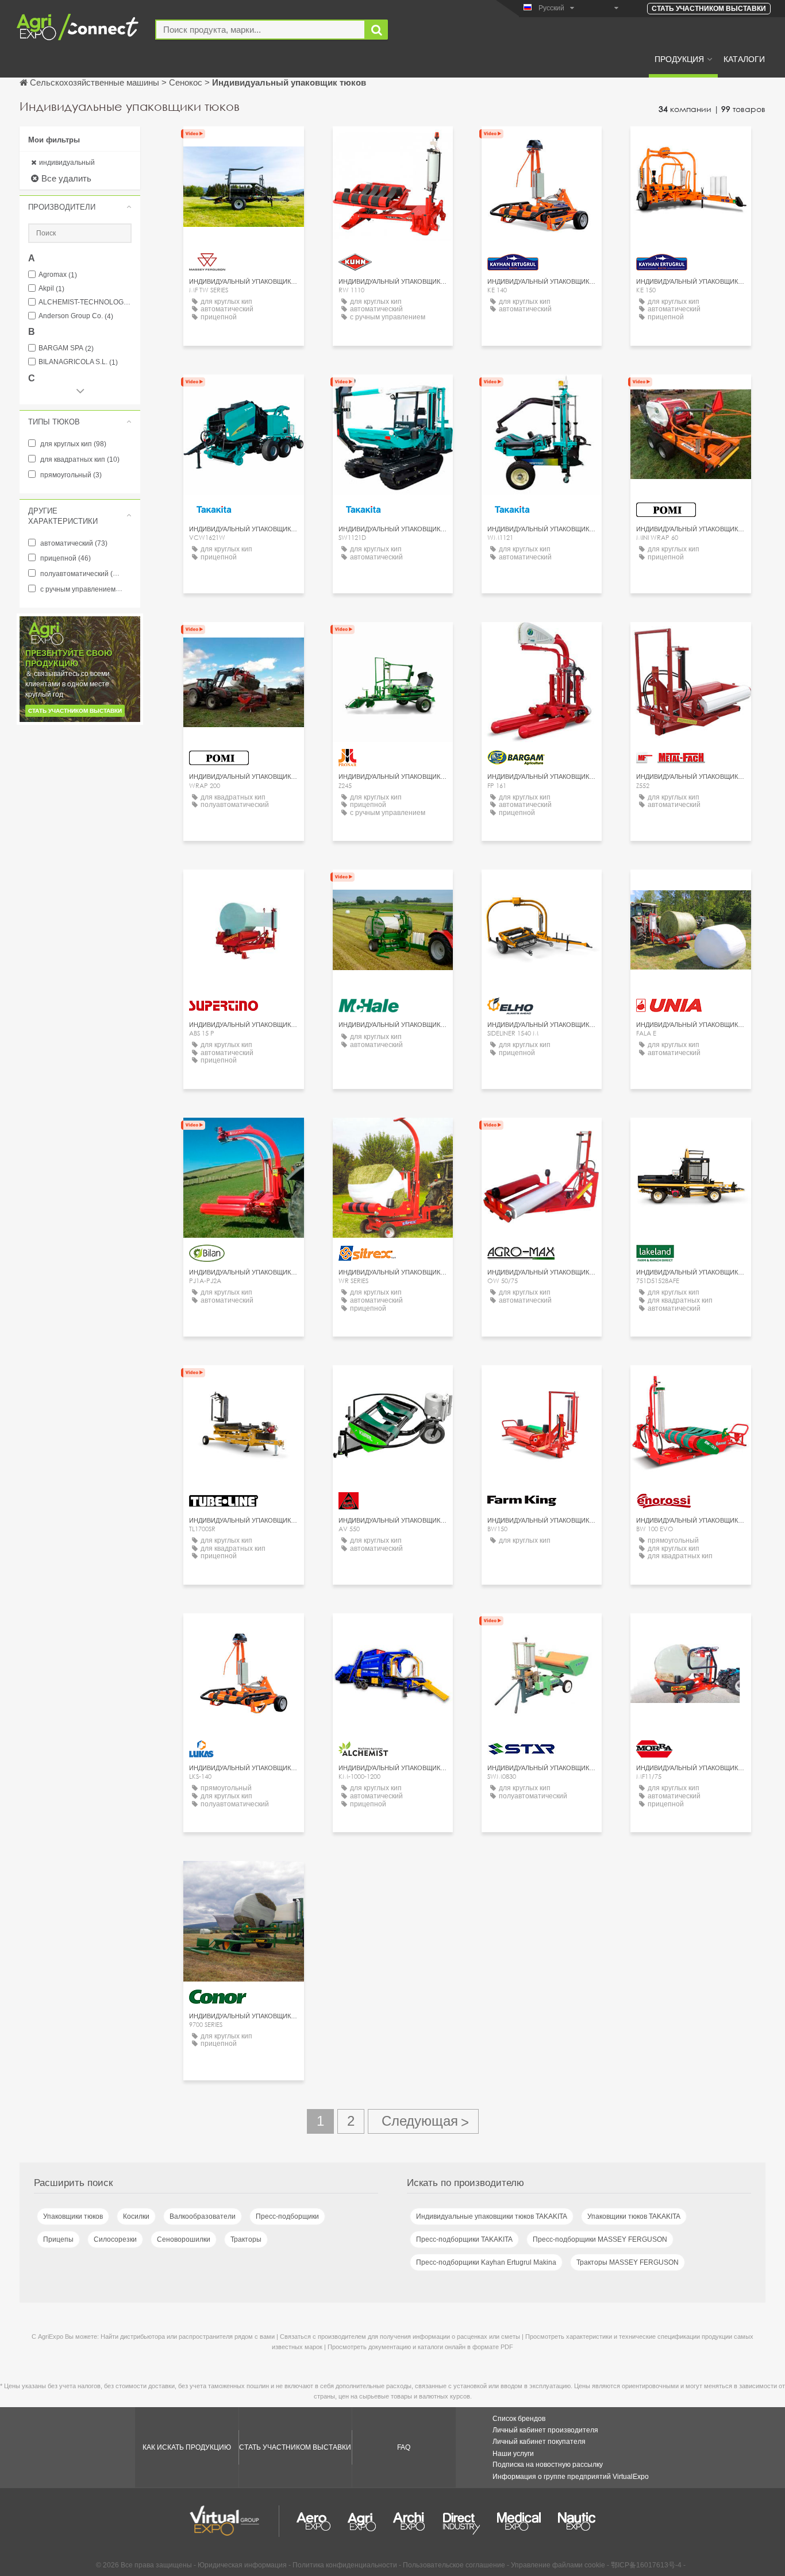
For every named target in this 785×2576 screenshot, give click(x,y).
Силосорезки (115, 2239)
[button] (80, 207)
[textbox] (260, 30)
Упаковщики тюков (73, 2216)
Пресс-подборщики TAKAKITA (464, 2239)
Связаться (244, 146)
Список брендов (519, 2419)
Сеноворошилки (184, 2239)
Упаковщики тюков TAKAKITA (634, 2216)
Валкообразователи (203, 2216)
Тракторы (246, 2239)
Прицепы (58, 2239)
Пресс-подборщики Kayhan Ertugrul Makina (486, 2262)
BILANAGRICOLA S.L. (78, 362)
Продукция (679, 59)
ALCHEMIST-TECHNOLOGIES (85, 302)
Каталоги (744, 59)
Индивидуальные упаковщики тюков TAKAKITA (492, 2216)
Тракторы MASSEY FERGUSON (628, 2262)
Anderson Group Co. (76, 316)
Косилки (136, 2216)
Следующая (423, 2121)
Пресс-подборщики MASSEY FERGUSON (600, 2239)
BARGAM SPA (66, 348)
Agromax (58, 275)
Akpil (51, 289)
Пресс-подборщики (287, 2216)
